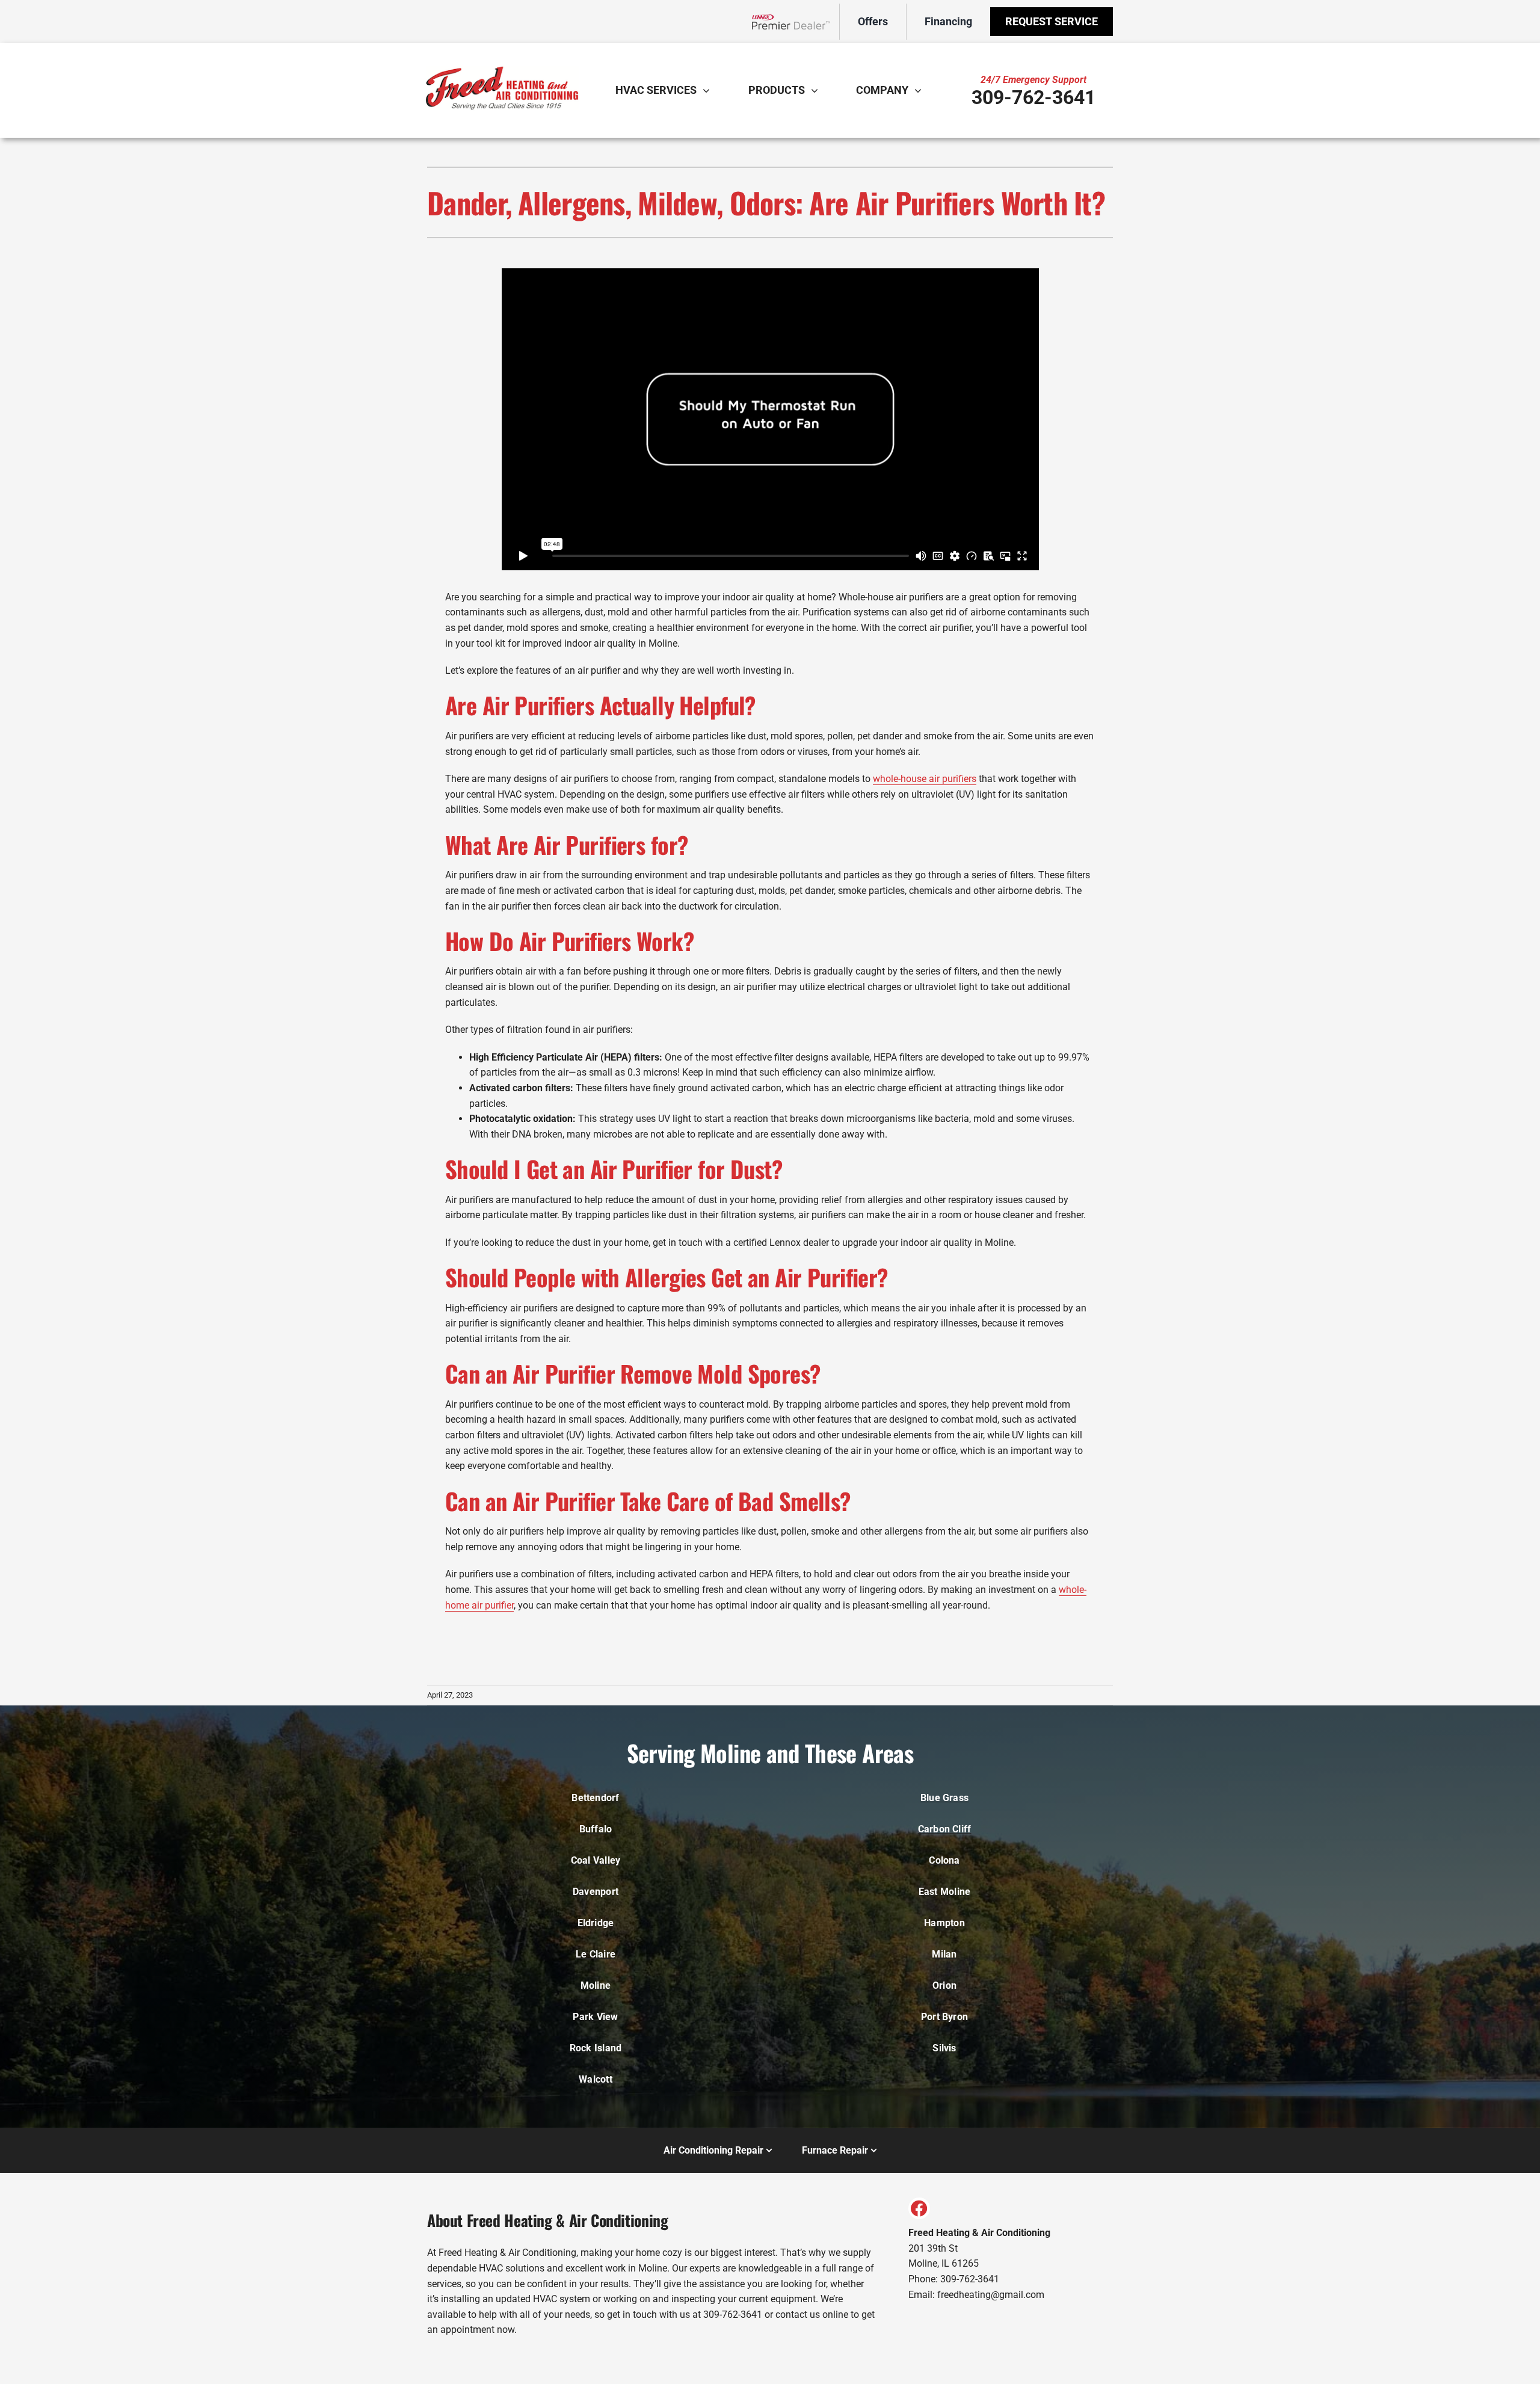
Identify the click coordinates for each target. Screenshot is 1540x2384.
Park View (595, 2017)
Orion (944, 1985)
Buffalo (596, 1829)
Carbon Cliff (945, 1829)
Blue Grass (944, 1798)
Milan (944, 1954)
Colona (944, 1860)
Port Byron (944, 2017)
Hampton (944, 1923)
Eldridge (596, 1923)
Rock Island (596, 2048)
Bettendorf (595, 1798)
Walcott (596, 2079)
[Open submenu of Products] (818, 90)
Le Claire (596, 1954)
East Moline (945, 1892)
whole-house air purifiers (925, 779)
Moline (596, 1985)
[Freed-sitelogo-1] (502, 53)
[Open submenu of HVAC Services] (709, 90)
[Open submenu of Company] (921, 90)
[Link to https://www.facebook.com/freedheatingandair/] (919, 2208)
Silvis (944, 2048)
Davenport (596, 1892)
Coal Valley (596, 1860)
